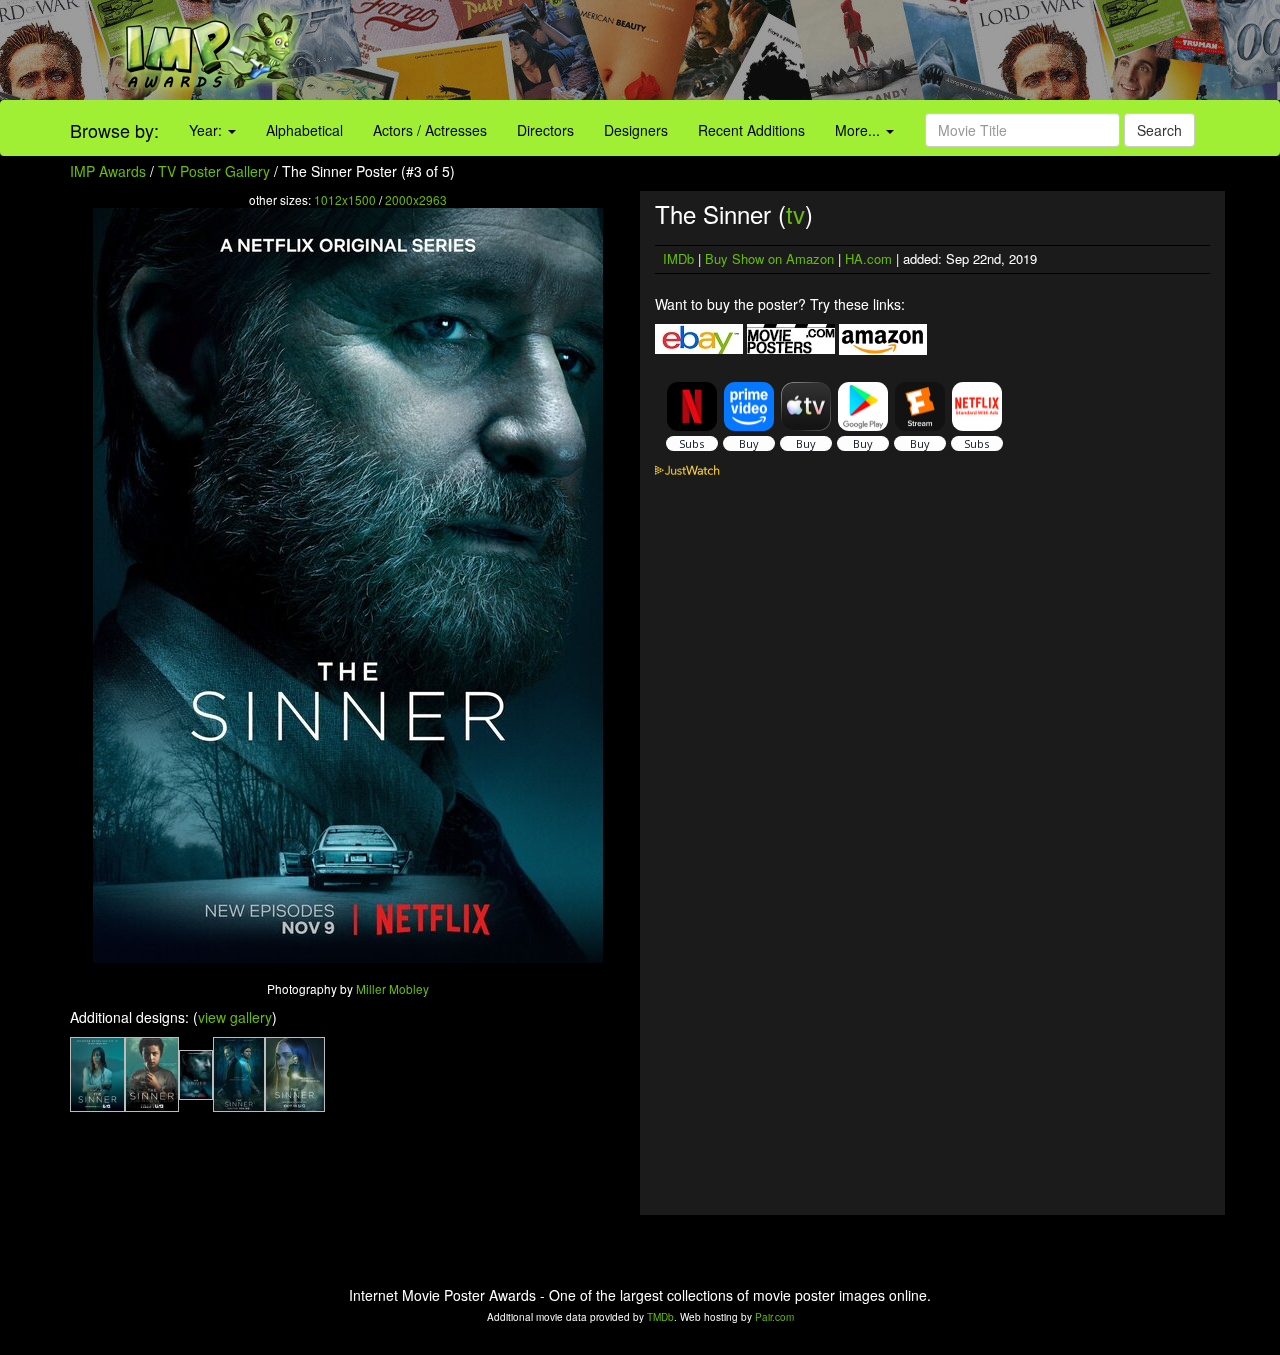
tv (795, 213)
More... (859, 130)
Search (1159, 130)
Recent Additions (751, 130)
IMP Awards (108, 171)
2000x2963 (416, 199)
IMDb (678, 258)
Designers (636, 130)
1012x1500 (345, 199)
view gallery (235, 1017)
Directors (545, 130)
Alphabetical (304, 130)
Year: (207, 130)
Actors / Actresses (430, 130)
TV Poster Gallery (214, 171)
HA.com (868, 258)
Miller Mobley (392, 988)
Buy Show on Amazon (769, 258)
